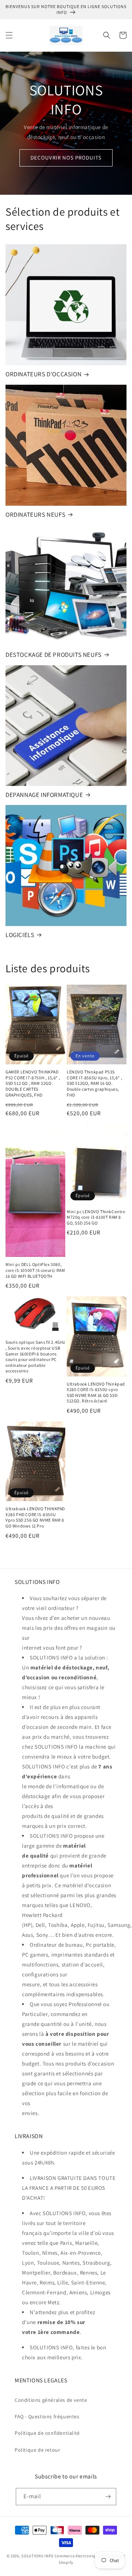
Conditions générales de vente (51, 2400)
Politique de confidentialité (47, 2433)
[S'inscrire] (108, 2497)
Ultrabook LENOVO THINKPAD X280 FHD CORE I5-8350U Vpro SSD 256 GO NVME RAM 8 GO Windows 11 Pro (35, 1517)
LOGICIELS (20, 935)
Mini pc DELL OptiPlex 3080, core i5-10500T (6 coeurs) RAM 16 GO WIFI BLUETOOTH (35, 1270)
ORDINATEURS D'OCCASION (43, 374)
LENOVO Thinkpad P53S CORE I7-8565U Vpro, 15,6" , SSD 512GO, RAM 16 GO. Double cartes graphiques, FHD (94, 1083)
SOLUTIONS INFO (37, 2556)
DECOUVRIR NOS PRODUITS (66, 158)
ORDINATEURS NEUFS (35, 515)
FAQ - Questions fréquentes (47, 2416)
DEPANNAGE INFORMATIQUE (44, 795)
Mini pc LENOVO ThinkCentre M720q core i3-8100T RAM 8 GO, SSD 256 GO (96, 1217)
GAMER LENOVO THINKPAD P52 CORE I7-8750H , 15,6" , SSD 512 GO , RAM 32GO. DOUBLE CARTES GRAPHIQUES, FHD (33, 1083)
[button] (9, 35)
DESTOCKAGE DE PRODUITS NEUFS (54, 655)
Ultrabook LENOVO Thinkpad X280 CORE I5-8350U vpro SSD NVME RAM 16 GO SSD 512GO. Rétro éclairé (96, 1393)
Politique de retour (37, 2450)
